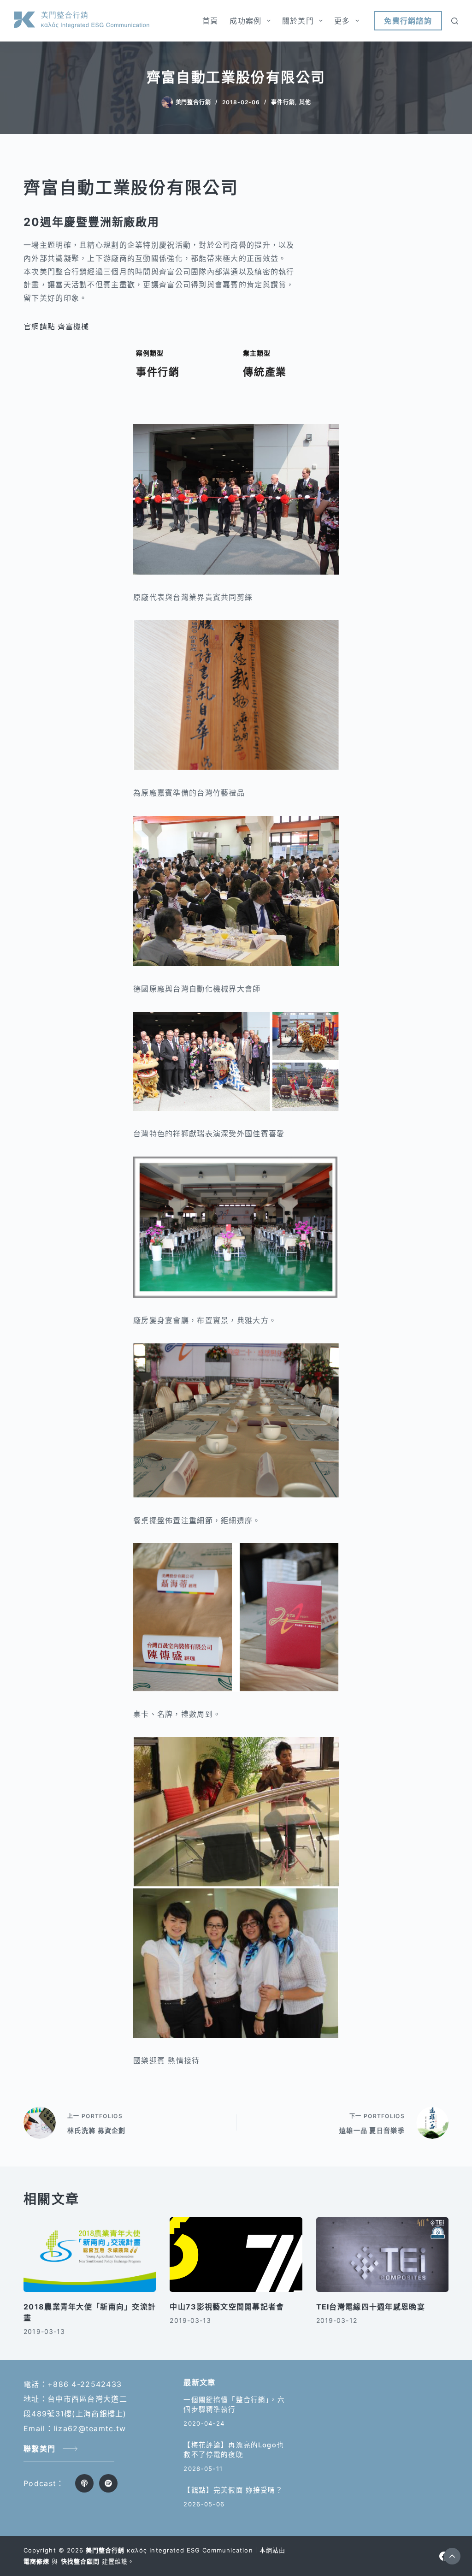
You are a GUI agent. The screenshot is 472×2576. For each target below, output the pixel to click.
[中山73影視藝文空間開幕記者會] (236, 2255)
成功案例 (245, 21)
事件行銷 (283, 102)
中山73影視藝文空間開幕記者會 (227, 2307)
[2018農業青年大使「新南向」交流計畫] (90, 2255)
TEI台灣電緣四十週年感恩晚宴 (371, 2307)
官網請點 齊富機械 (56, 326)
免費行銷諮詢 (408, 21)
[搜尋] (455, 21)
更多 (342, 21)
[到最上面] (452, 2556)
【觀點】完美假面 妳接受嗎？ (233, 2490)
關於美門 (298, 21)
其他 (305, 102)
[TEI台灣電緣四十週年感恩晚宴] (382, 2255)
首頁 (210, 21)
